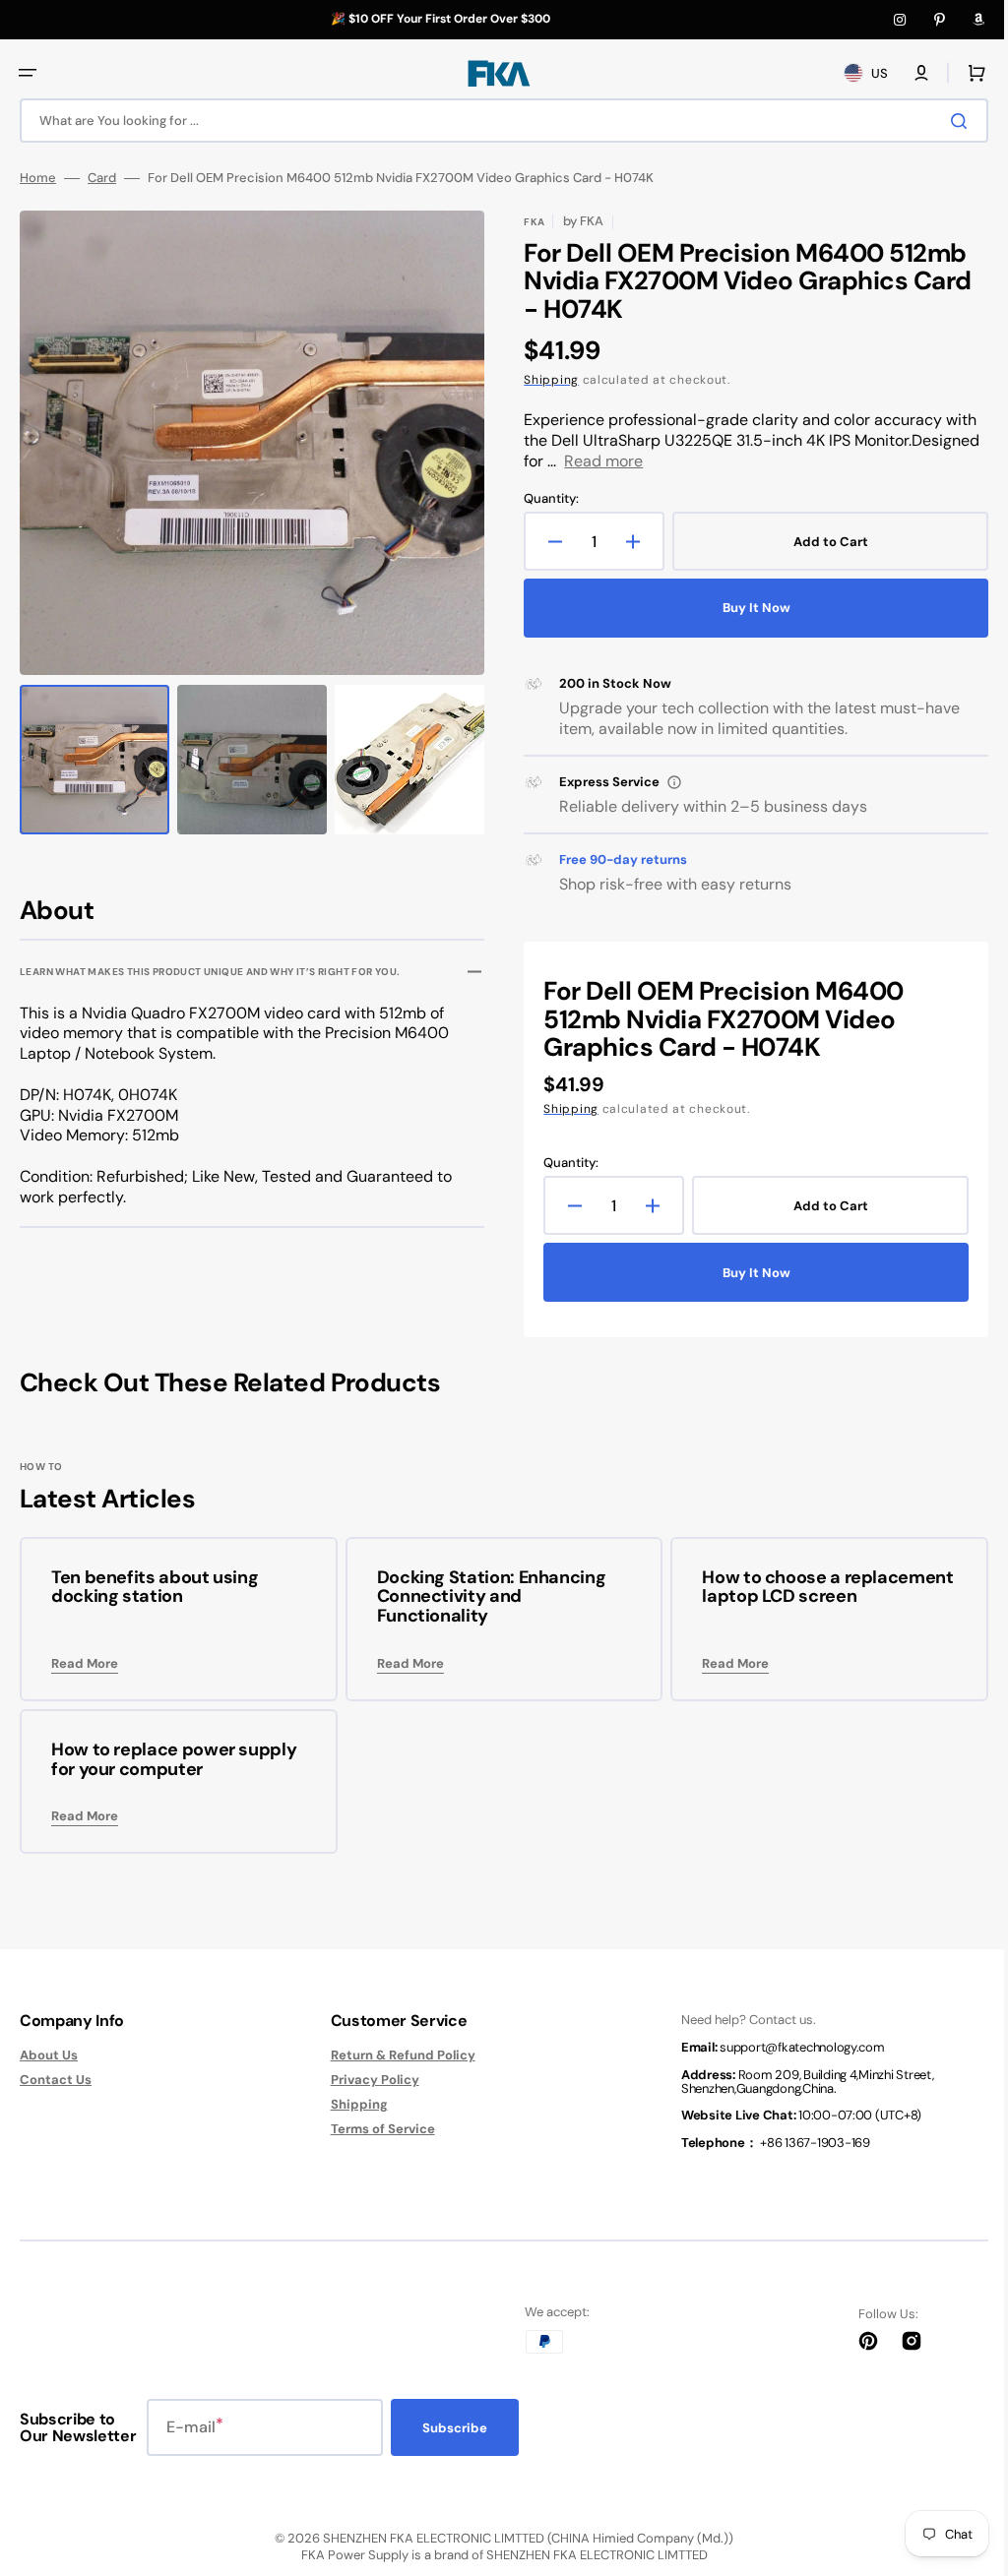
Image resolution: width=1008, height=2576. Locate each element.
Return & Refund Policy (395, 2055)
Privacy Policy (367, 2080)
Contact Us (56, 2080)
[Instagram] (900, 20)
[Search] (948, 121)
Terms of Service (375, 2129)
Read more (597, 461)
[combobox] (497, 121)
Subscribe (455, 2428)
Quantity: (544, 499)
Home (38, 178)
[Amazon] (978, 20)
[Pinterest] (939, 20)
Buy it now (746, 608)
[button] (28, 73)
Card (102, 178)
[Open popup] (667, 782)
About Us (49, 2055)
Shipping (544, 380)
